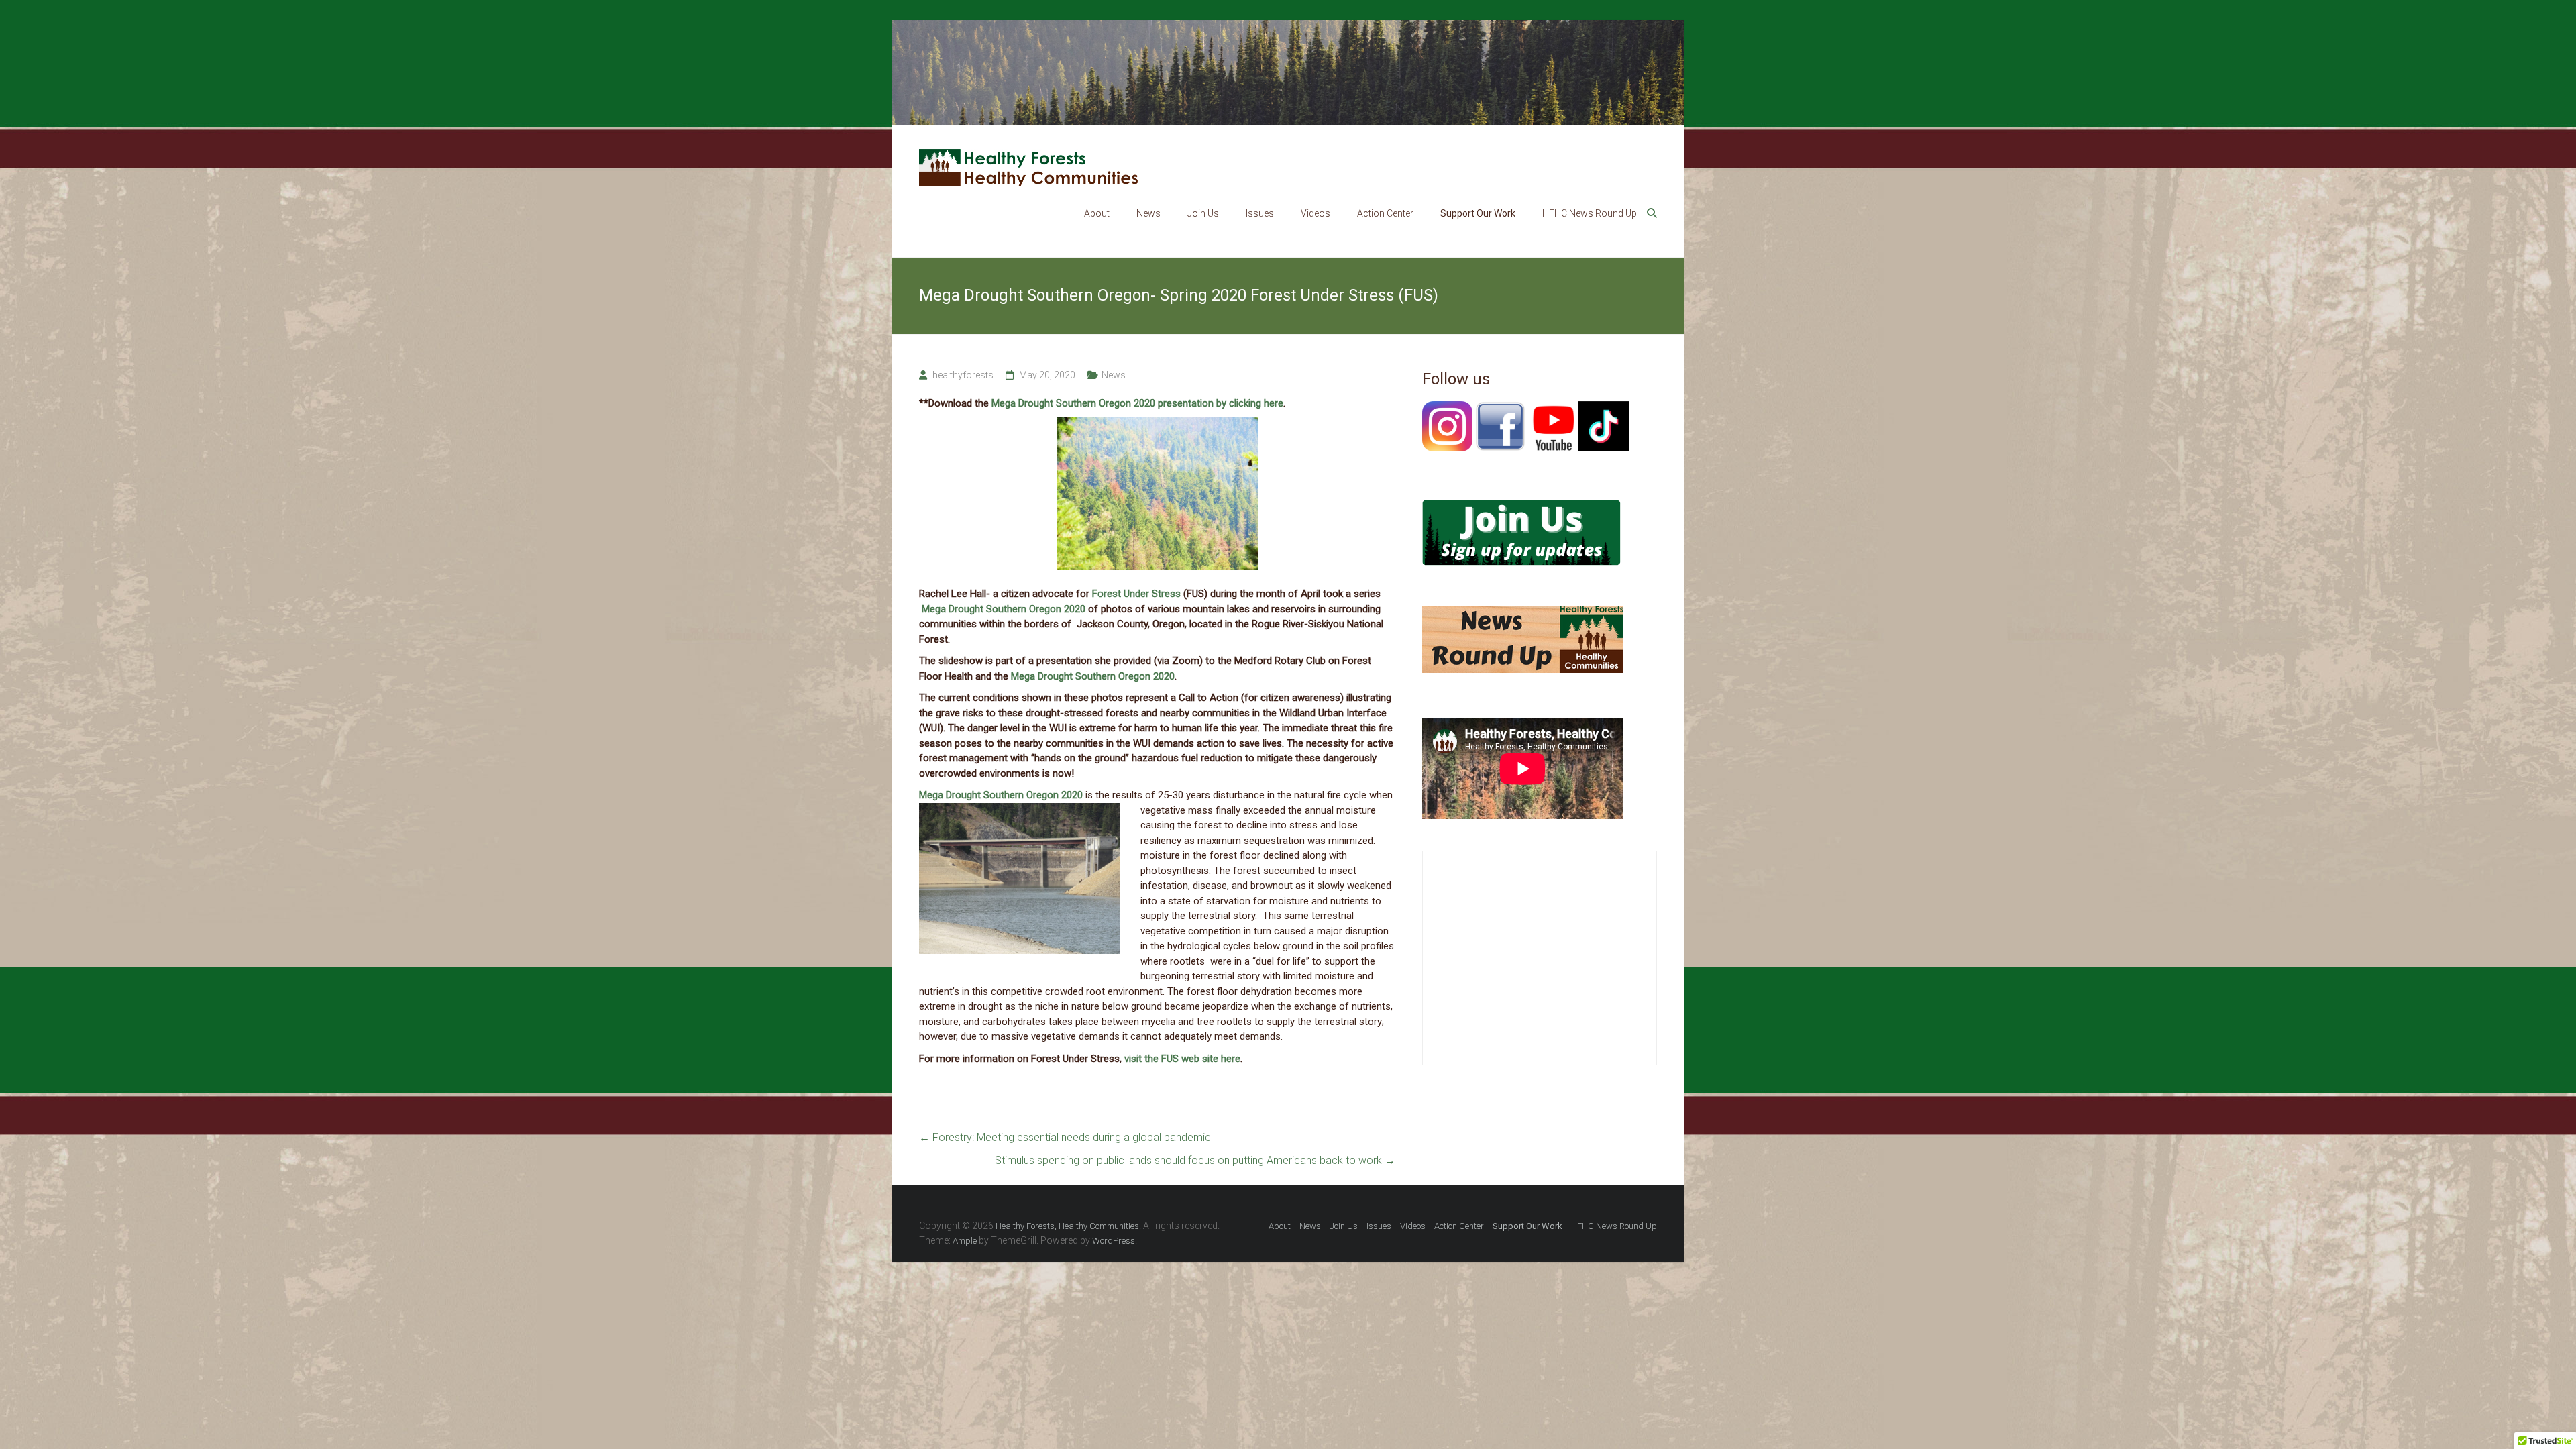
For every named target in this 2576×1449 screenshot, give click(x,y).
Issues (1260, 213)
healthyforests (963, 375)
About (1097, 213)
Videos (1316, 213)
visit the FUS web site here (1182, 1059)
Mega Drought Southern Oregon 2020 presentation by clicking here (1137, 403)
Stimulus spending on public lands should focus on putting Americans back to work (1195, 1160)
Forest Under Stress (1136, 594)
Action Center (1385, 213)
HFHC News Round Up (1590, 213)
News (1148, 213)
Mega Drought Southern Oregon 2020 (1004, 609)
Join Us (1203, 213)
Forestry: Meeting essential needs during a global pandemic (1065, 1137)
